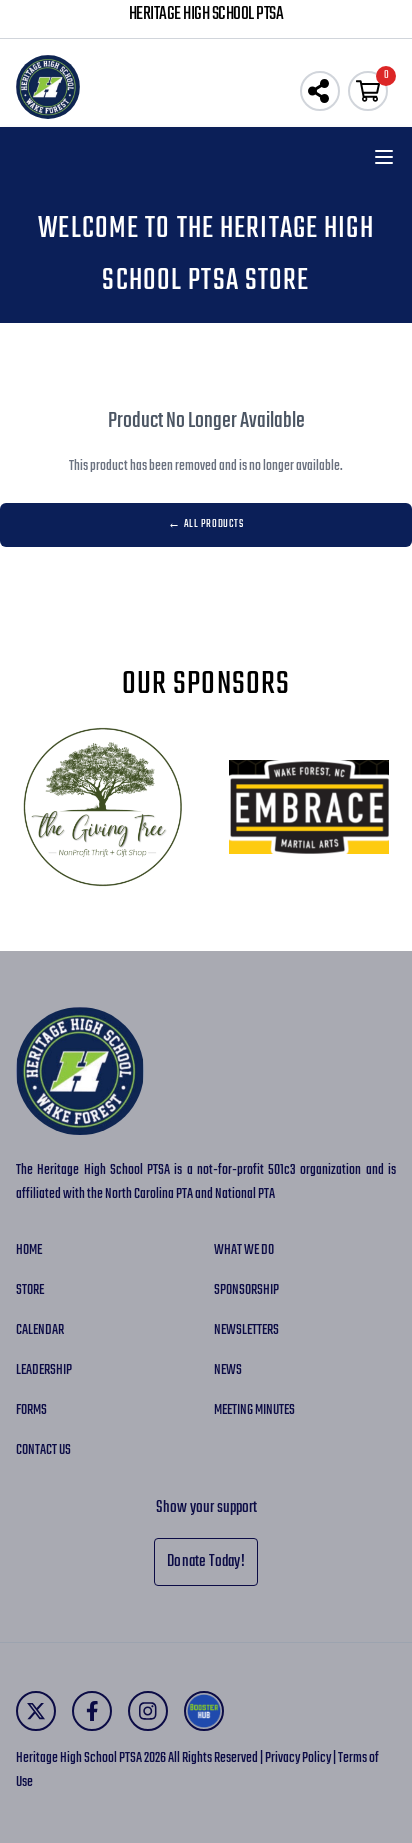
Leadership (44, 1370)
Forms (31, 1410)
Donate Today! (206, 1562)
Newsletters (246, 1330)
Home (29, 1250)
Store (30, 1290)
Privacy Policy (298, 1758)
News (228, 1370)
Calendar (40, 1330)
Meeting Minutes (254, 1410)
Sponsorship (246, 1290)
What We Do (244, 1250)
